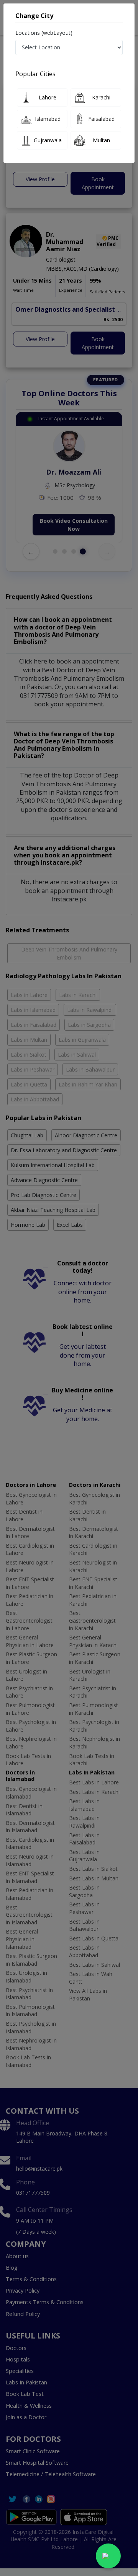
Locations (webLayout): (44, 33)
